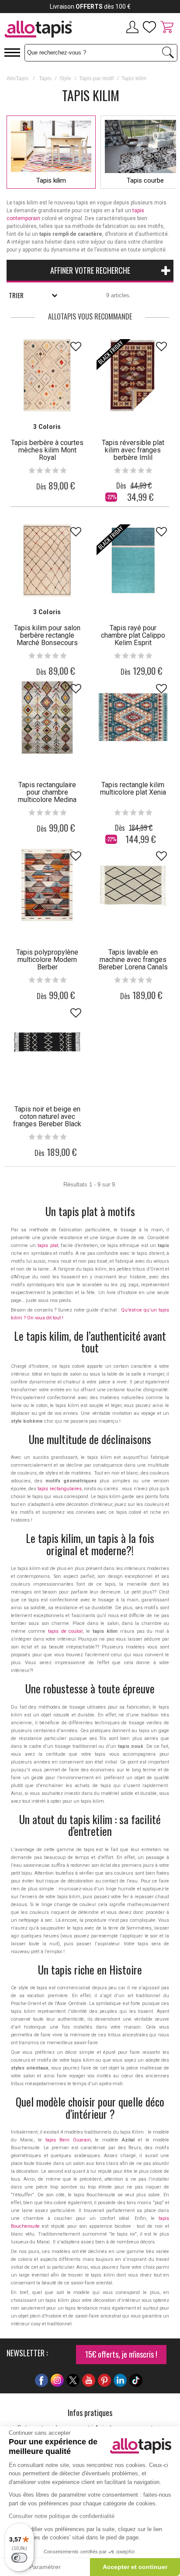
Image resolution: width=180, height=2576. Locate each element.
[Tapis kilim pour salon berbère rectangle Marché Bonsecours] (47, 561)
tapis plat (48, 1246)
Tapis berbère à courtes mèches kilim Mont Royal (47, 450)
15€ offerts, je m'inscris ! (121, 2354)
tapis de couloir (66, 1631)
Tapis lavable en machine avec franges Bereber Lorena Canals (133, 960)
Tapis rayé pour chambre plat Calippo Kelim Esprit (133, 635)
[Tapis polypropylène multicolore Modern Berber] (47, 885)
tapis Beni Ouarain (68, 2140)
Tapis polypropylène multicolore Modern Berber (47, 960)
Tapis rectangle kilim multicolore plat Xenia (133, 788)
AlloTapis (17, 78)
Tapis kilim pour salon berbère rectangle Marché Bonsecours (47, 635)
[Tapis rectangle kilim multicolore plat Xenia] (133, 717)
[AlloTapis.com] (45, 30)
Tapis (45, 78)
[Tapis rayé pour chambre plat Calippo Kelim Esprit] (133, 561)
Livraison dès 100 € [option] (90, 7)
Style (65, 78)
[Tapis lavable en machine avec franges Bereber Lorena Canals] (133, 885)
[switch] (19, 2558)
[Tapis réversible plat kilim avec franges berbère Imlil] (133, 375)
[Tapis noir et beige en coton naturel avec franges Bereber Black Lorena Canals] (47, 1042)
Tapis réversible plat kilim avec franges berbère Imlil (133, 450)
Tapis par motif (96, 78)
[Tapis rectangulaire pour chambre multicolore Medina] (47, 717)
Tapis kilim (51, 180)
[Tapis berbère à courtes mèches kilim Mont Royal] (47, 375)
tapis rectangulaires (59, 1489)
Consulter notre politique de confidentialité (62, 2516)
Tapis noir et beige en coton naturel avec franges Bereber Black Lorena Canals (47, 1120)
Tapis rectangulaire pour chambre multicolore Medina (47, 792)
